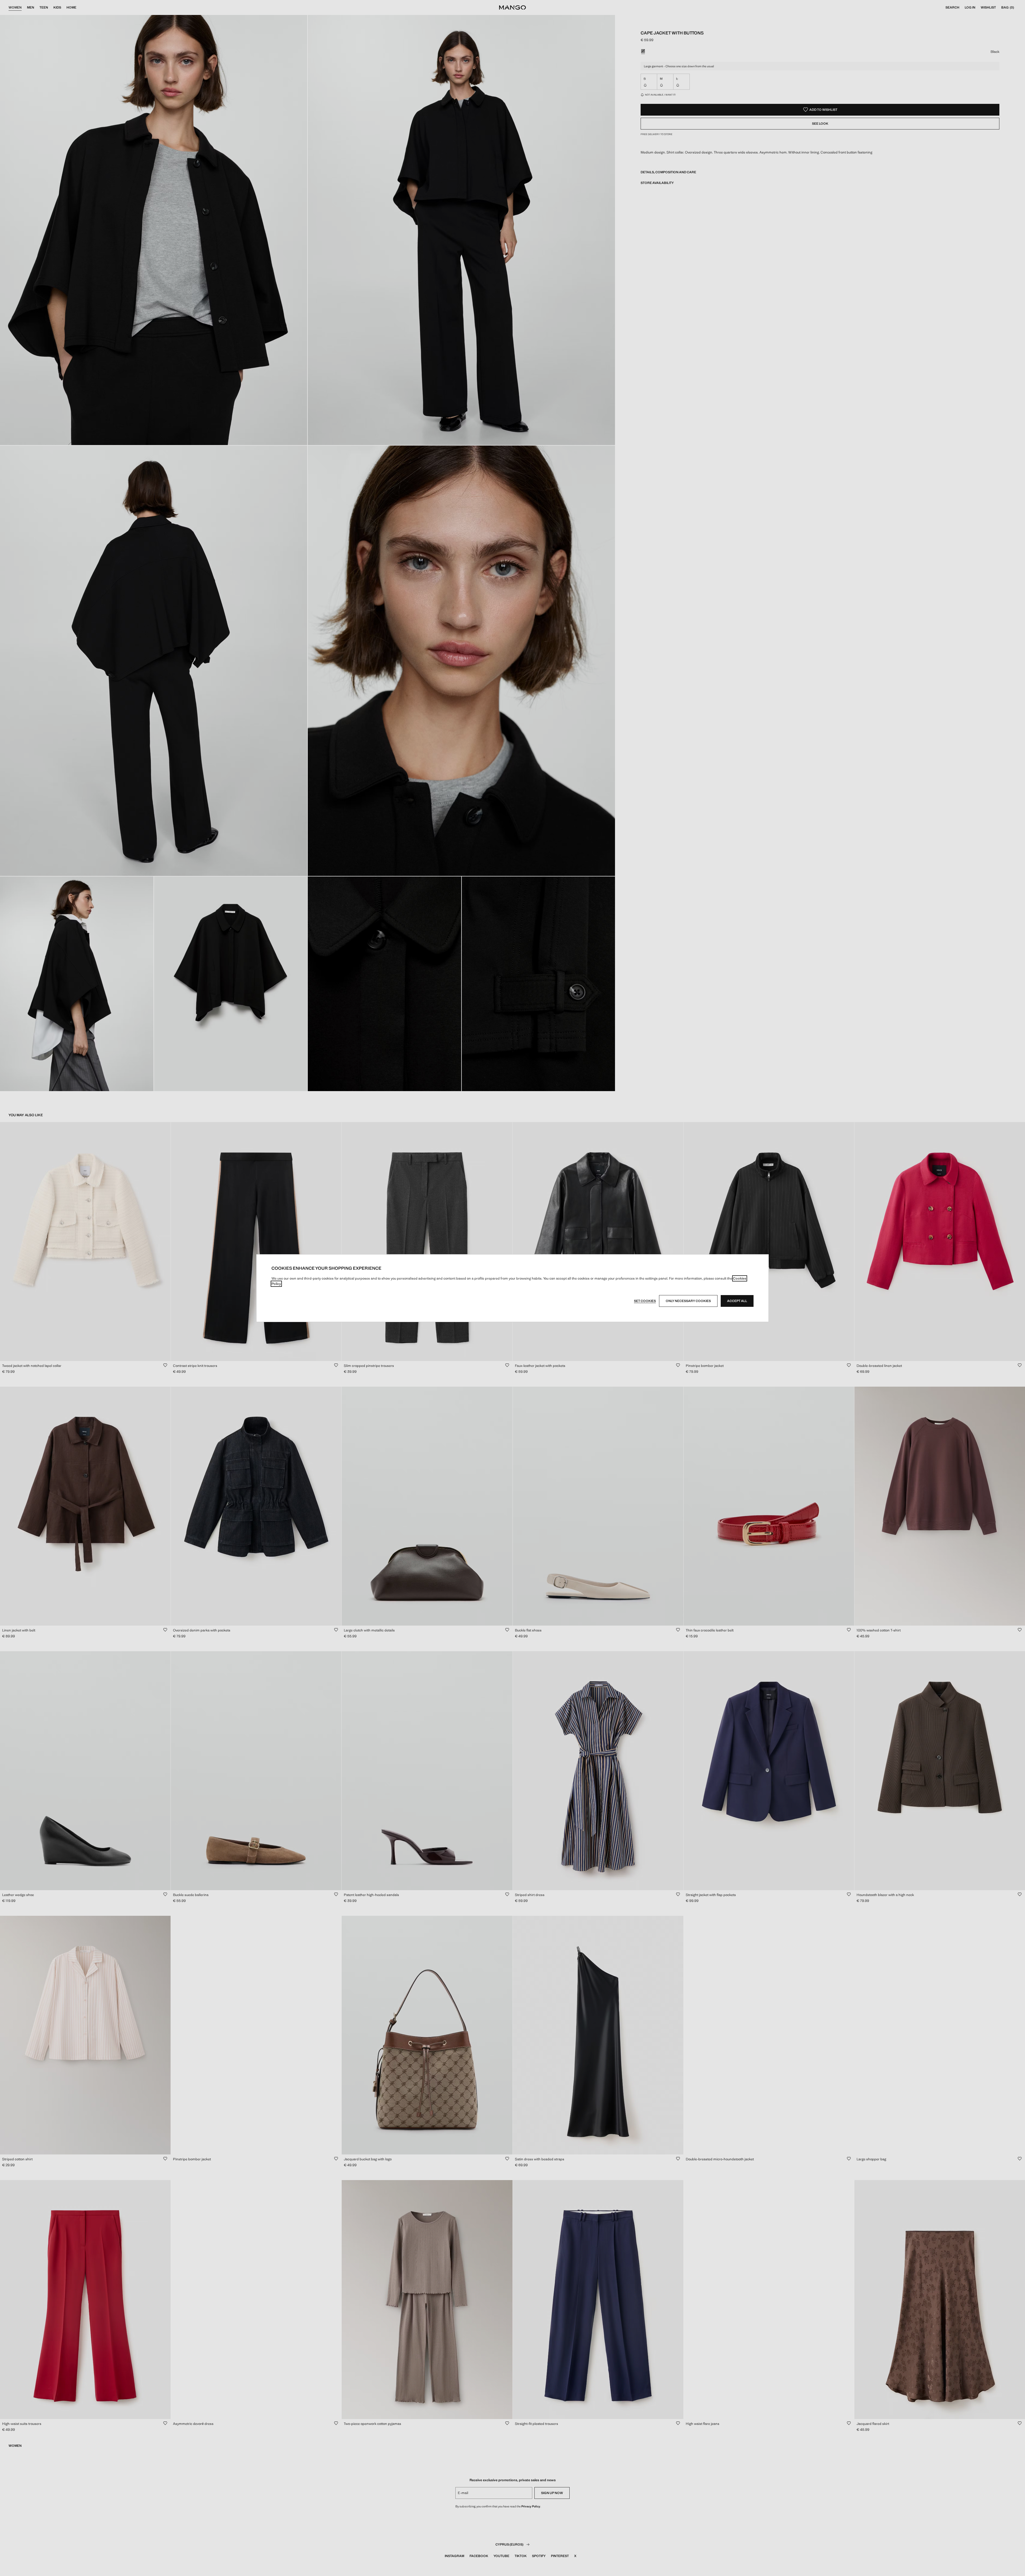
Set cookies (645, 1301)
